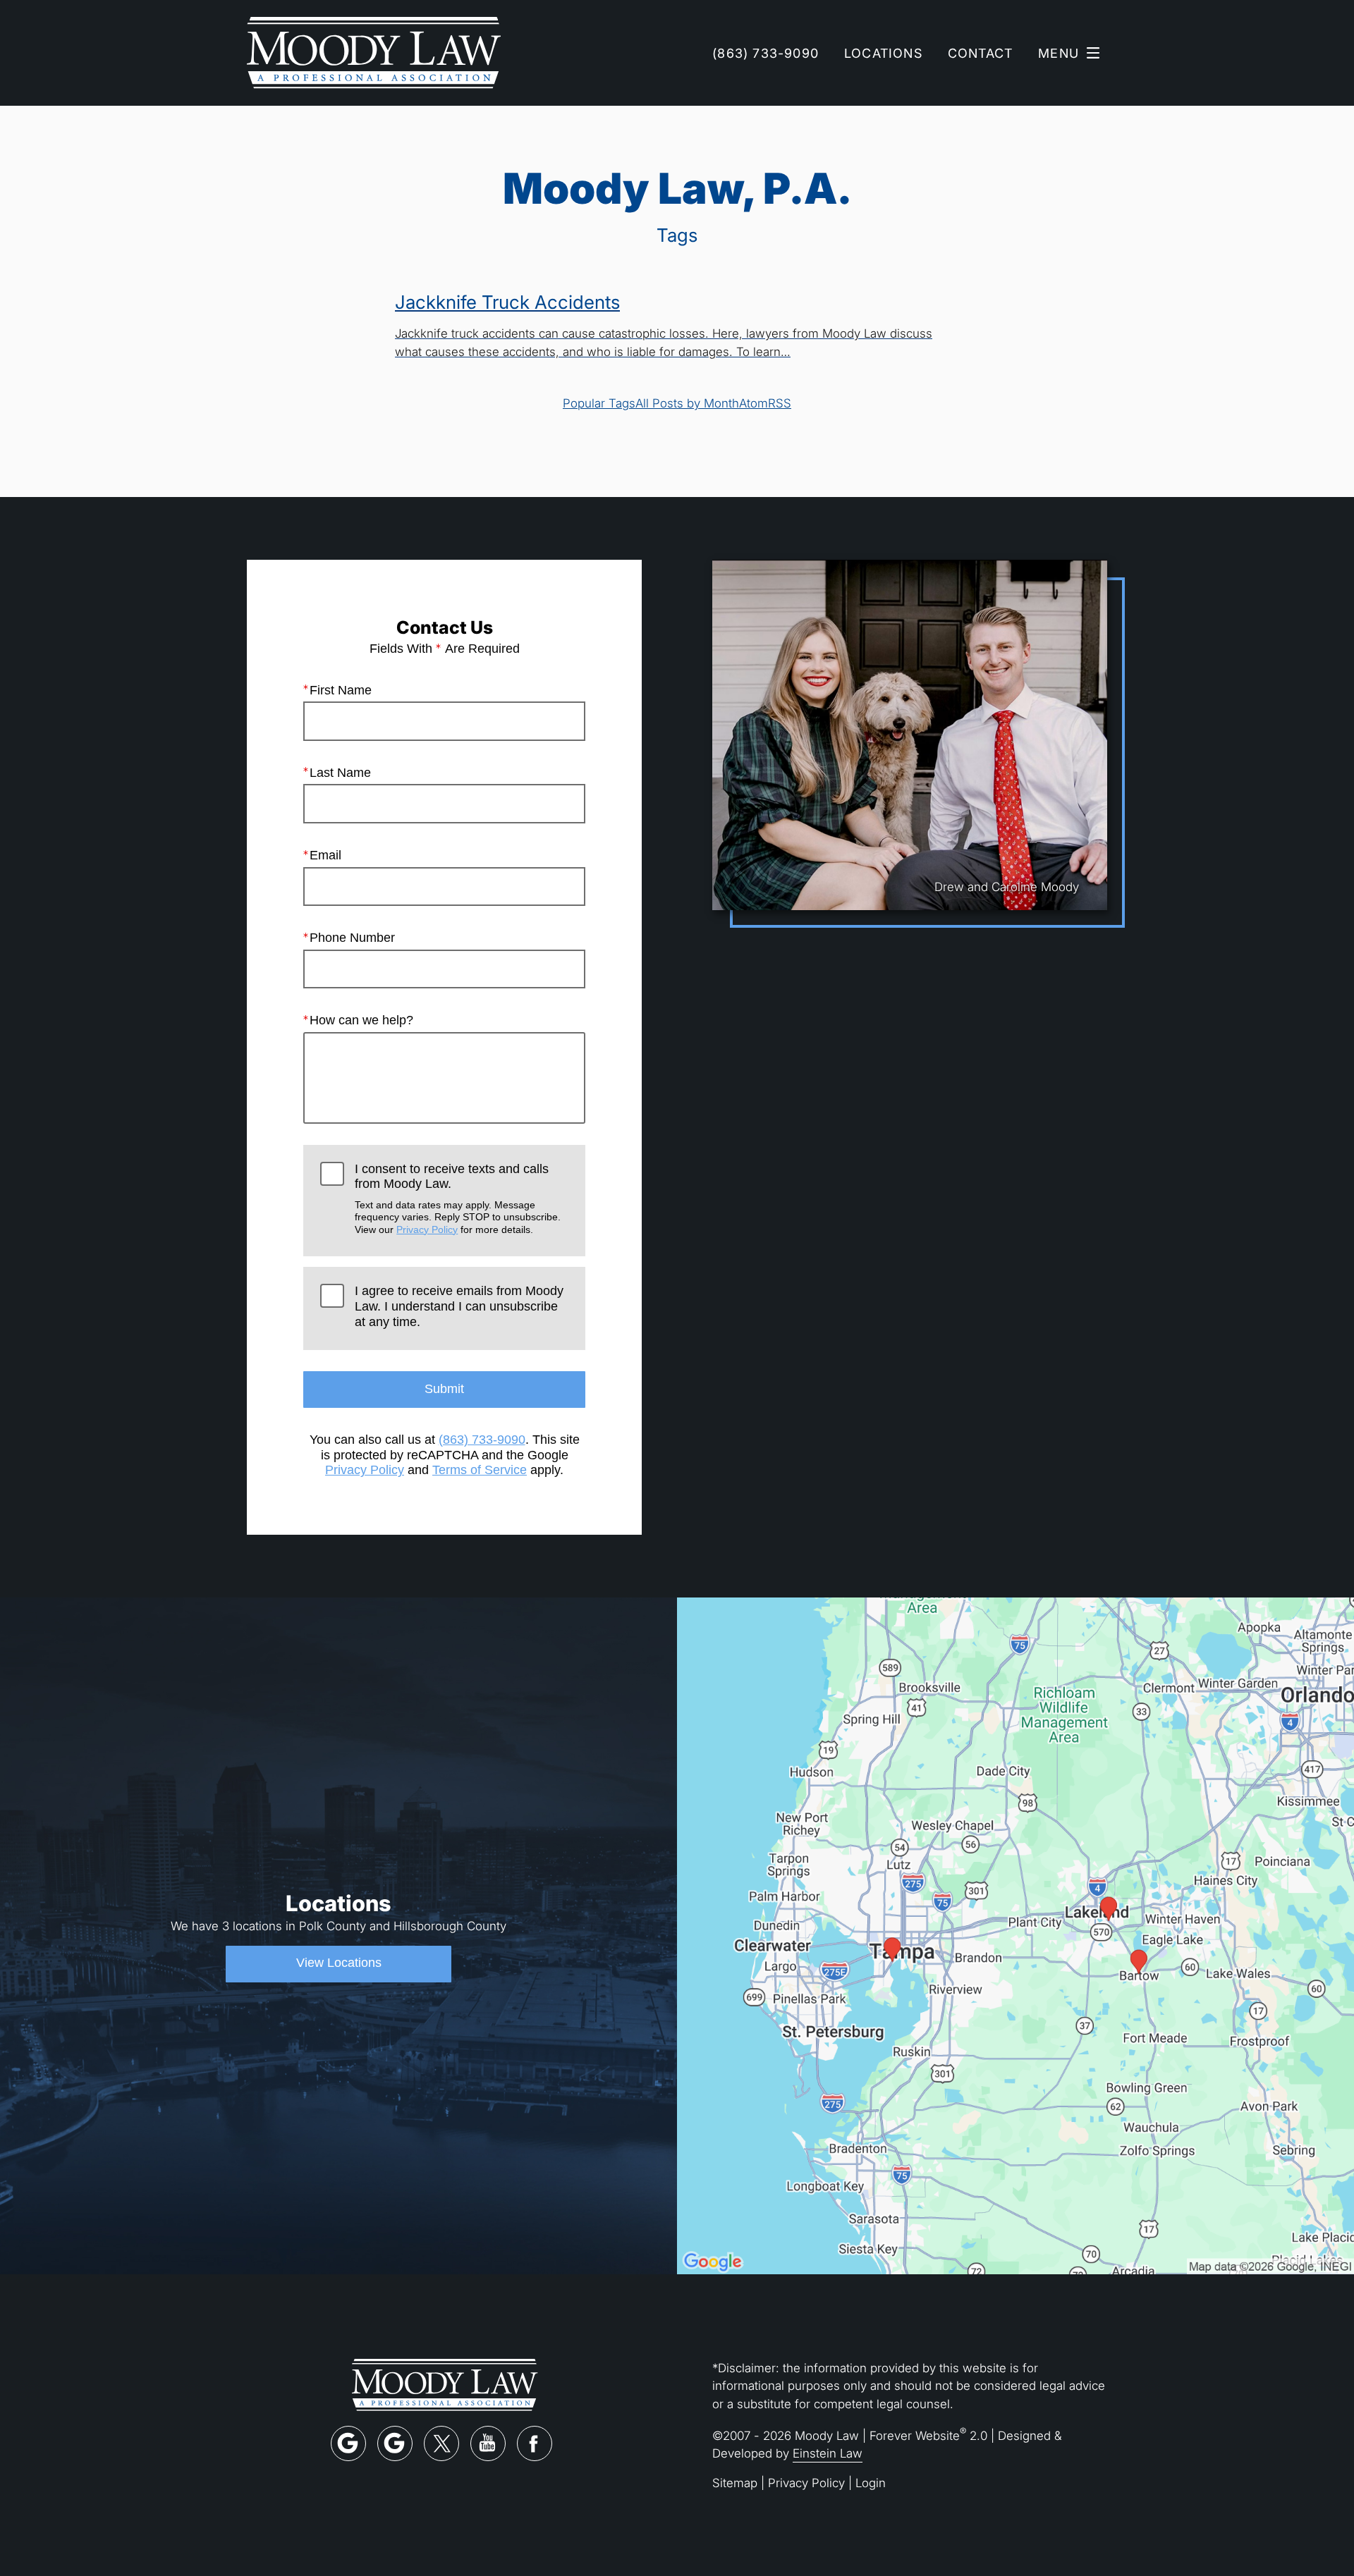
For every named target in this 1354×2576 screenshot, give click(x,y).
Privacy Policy (427, 1229)
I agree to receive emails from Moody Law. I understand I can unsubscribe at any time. (459, 1306)
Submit (444, 1389)
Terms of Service (480, 1470)
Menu (1059, 53)
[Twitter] (441, 2443)
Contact (980, 53)
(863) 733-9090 (482, 1440)
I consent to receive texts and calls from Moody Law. (458, 1198)
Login (871, 2483)
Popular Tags (599, 403)
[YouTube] (488, 2443)
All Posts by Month (687, 403)
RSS (780, 403)
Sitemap (735, 2483)
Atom (754, 403)
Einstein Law (828, 2453)
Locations (883, 53)
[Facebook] (535, 2443)
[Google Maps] (348, 2443)
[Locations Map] (1015, 1934)
